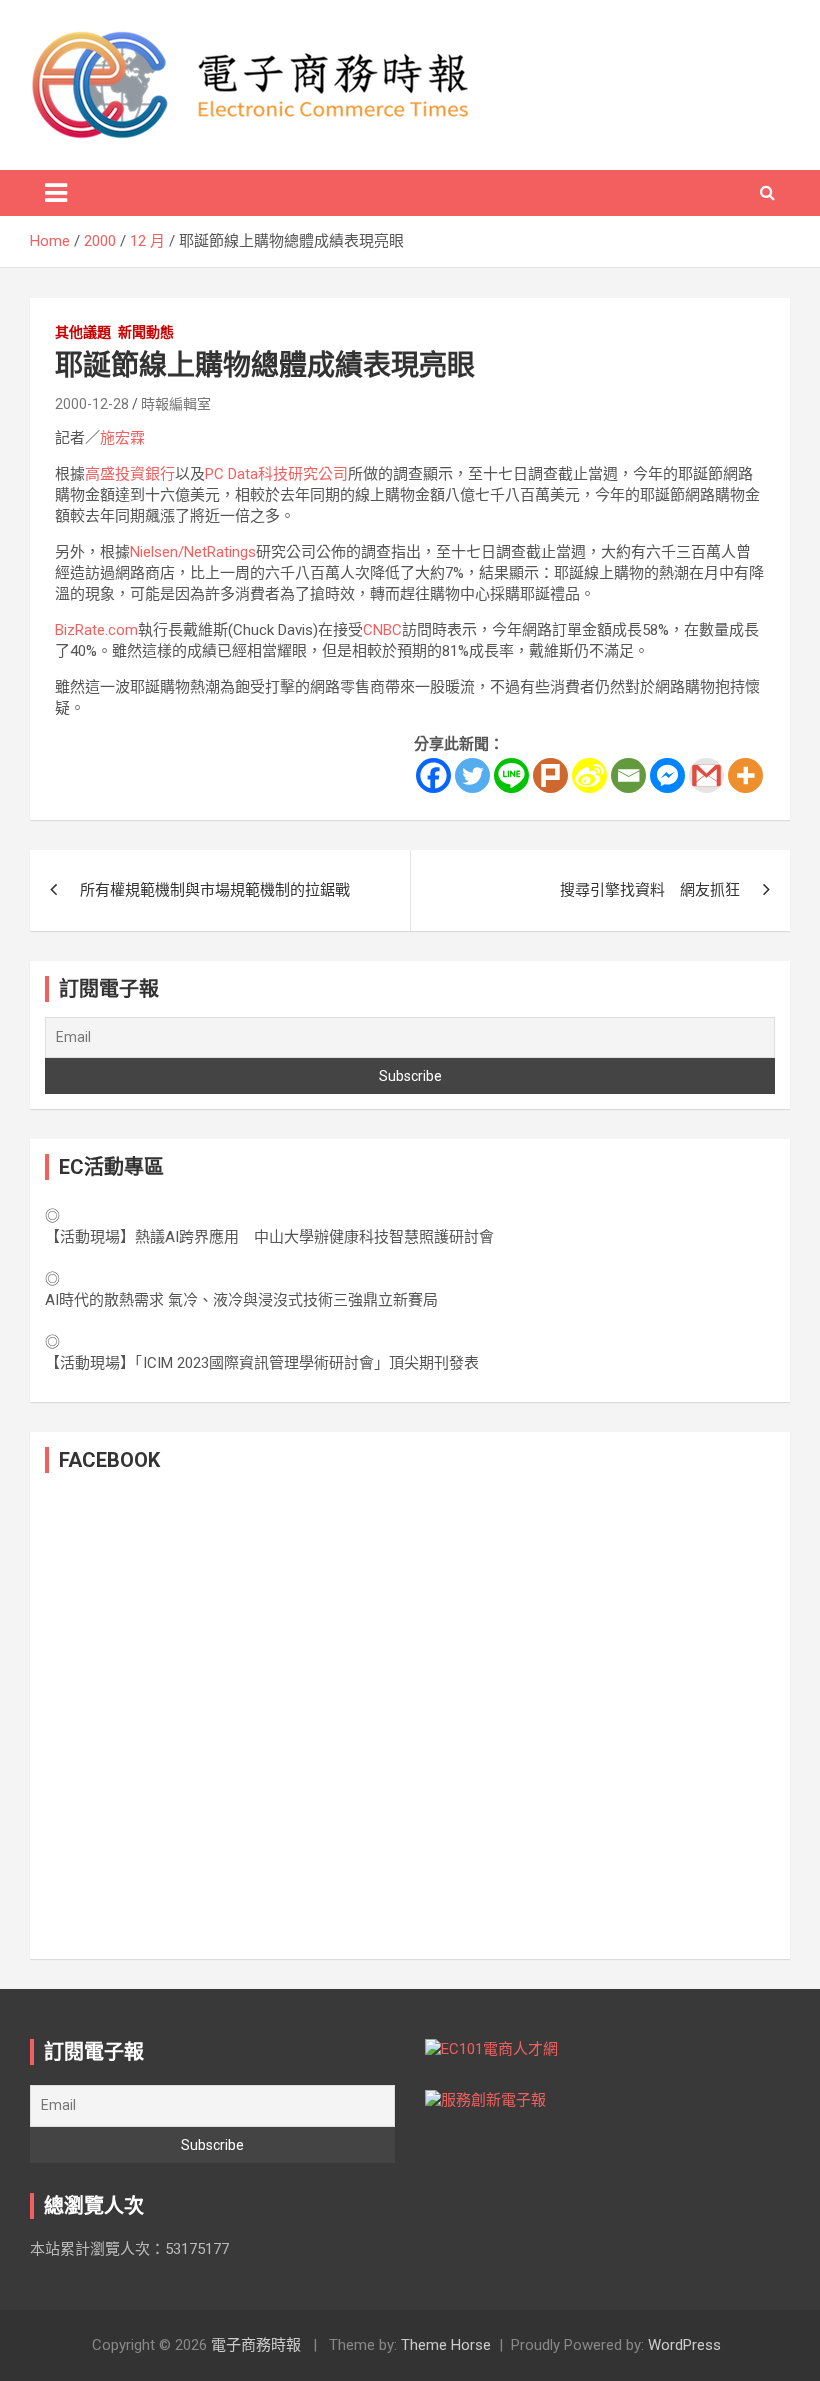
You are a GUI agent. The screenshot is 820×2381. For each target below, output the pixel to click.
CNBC (382, 630)
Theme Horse (446, 2345)
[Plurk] (550, 775)
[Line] (511, 775)
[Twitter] (472, 775)
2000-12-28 (92, 404)
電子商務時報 (256, 2345)
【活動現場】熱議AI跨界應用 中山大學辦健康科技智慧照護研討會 (269, 1237)
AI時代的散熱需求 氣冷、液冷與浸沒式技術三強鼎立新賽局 (241, 1300)
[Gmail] (706, 775)
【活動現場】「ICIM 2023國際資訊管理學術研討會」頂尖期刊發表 (262, 1363)
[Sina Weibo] (589, 775)
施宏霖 (122, 438)
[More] (745, 775)
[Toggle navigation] (56, 193)
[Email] (628, 775)
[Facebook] (433, 775)
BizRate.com (96, 630)
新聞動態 (146, 332)
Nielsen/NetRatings (193, 552)
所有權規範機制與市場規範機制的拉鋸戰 (215, 890)
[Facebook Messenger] (667, 775)
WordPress (684, 2345)
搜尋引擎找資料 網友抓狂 (650, 890)
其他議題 (83, 332)
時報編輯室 (176, 404)
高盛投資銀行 (130, 474)
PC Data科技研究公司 (276, 474)
